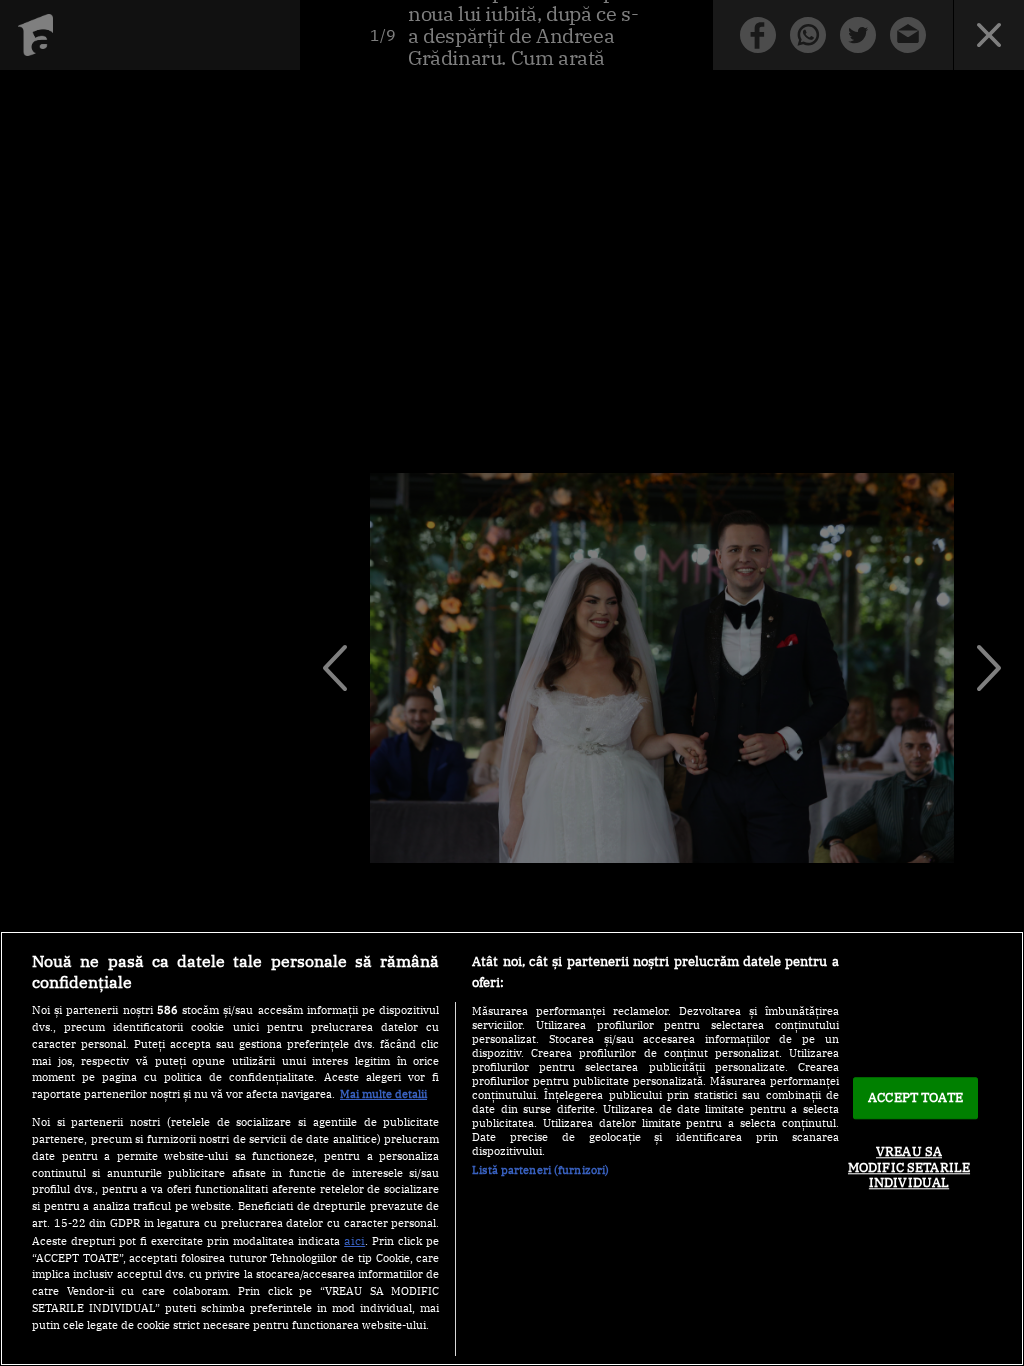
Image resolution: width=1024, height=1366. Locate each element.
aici (354, 1240)
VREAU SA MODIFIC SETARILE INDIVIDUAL (909, 1167)
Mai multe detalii (383, 1094)
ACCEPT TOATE (915, 1098)
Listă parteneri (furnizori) (540, 1170)
